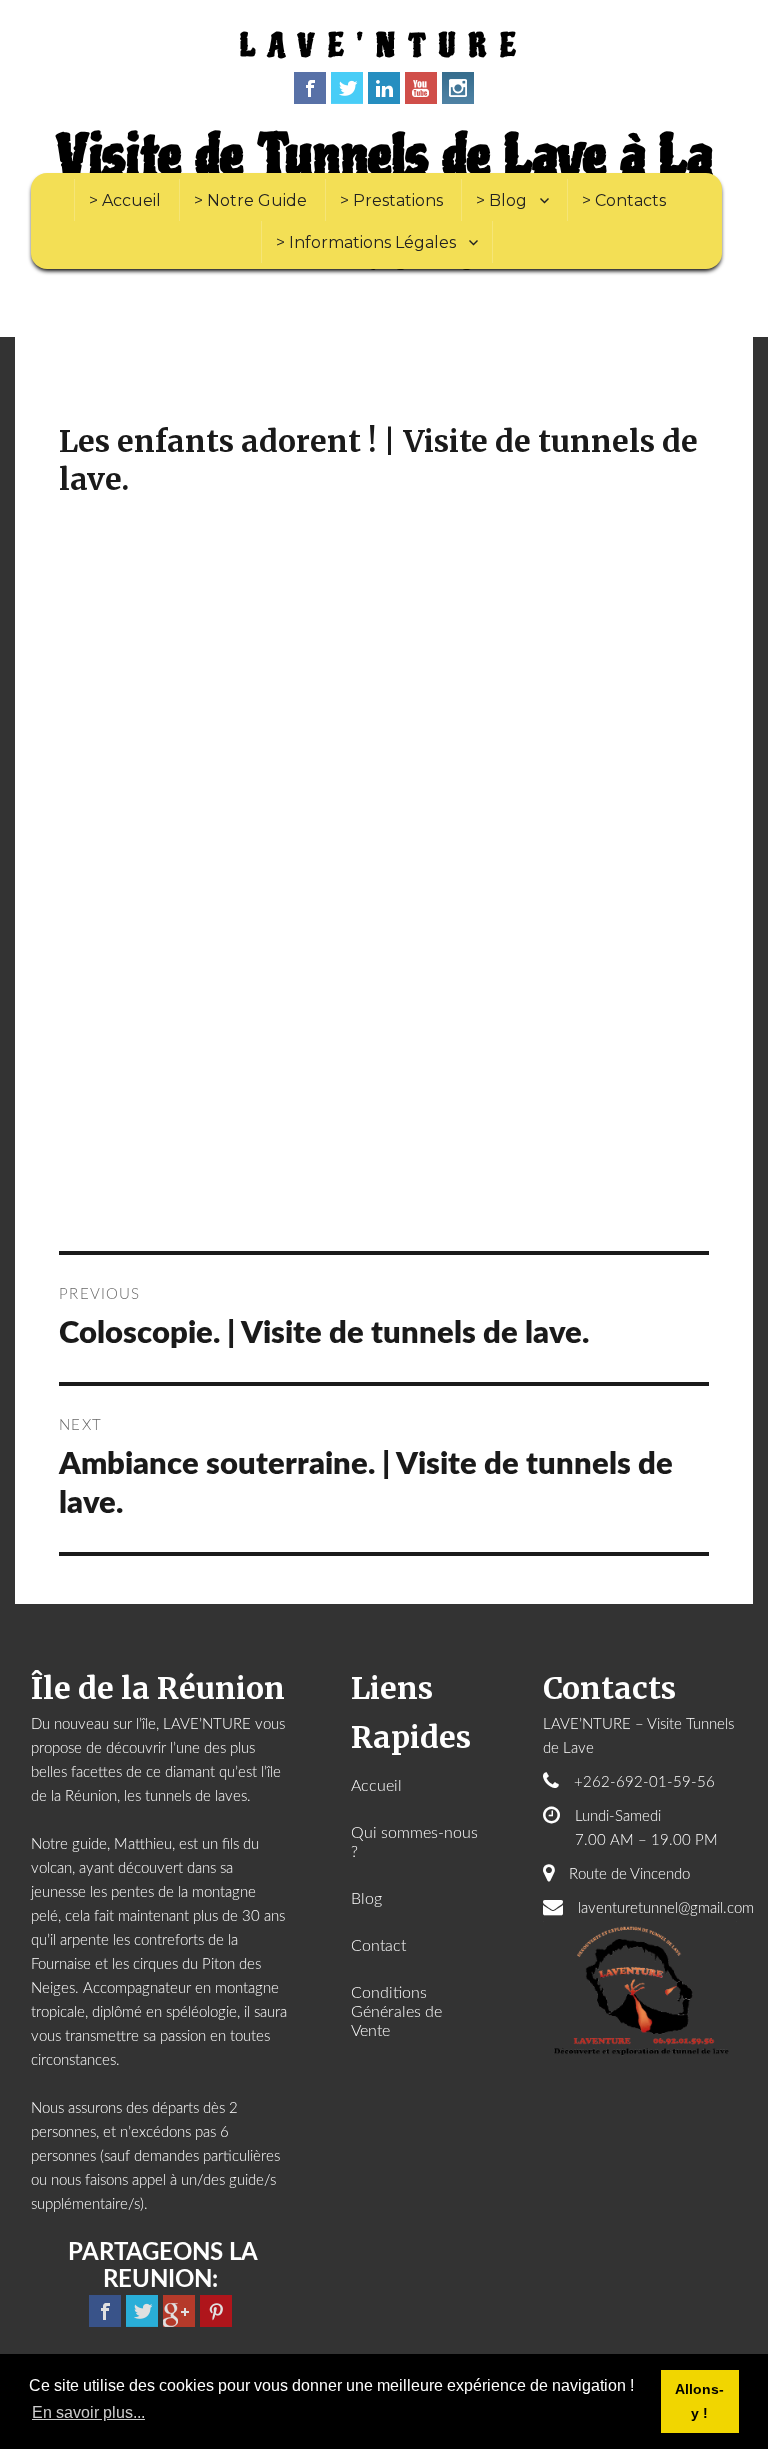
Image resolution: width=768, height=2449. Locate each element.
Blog (366, 1899)
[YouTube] (421, 88)
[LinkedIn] (384, 88)
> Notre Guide (250, 200)
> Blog (501, 200)
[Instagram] (458, 88)
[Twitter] (347, 88)
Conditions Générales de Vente (396, 2012)
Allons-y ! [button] (699, 2401)
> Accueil (125, 200)
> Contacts (624, 200)
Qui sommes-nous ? (414, 1842)
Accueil (376, 1786)
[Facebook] (310, 88)
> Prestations (391, 200)
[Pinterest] (216, 2311)
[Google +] (179, 2311)
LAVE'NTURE (384, 46)
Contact (378, 1946)
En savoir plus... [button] (88, 2412)
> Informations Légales (366, 242)
